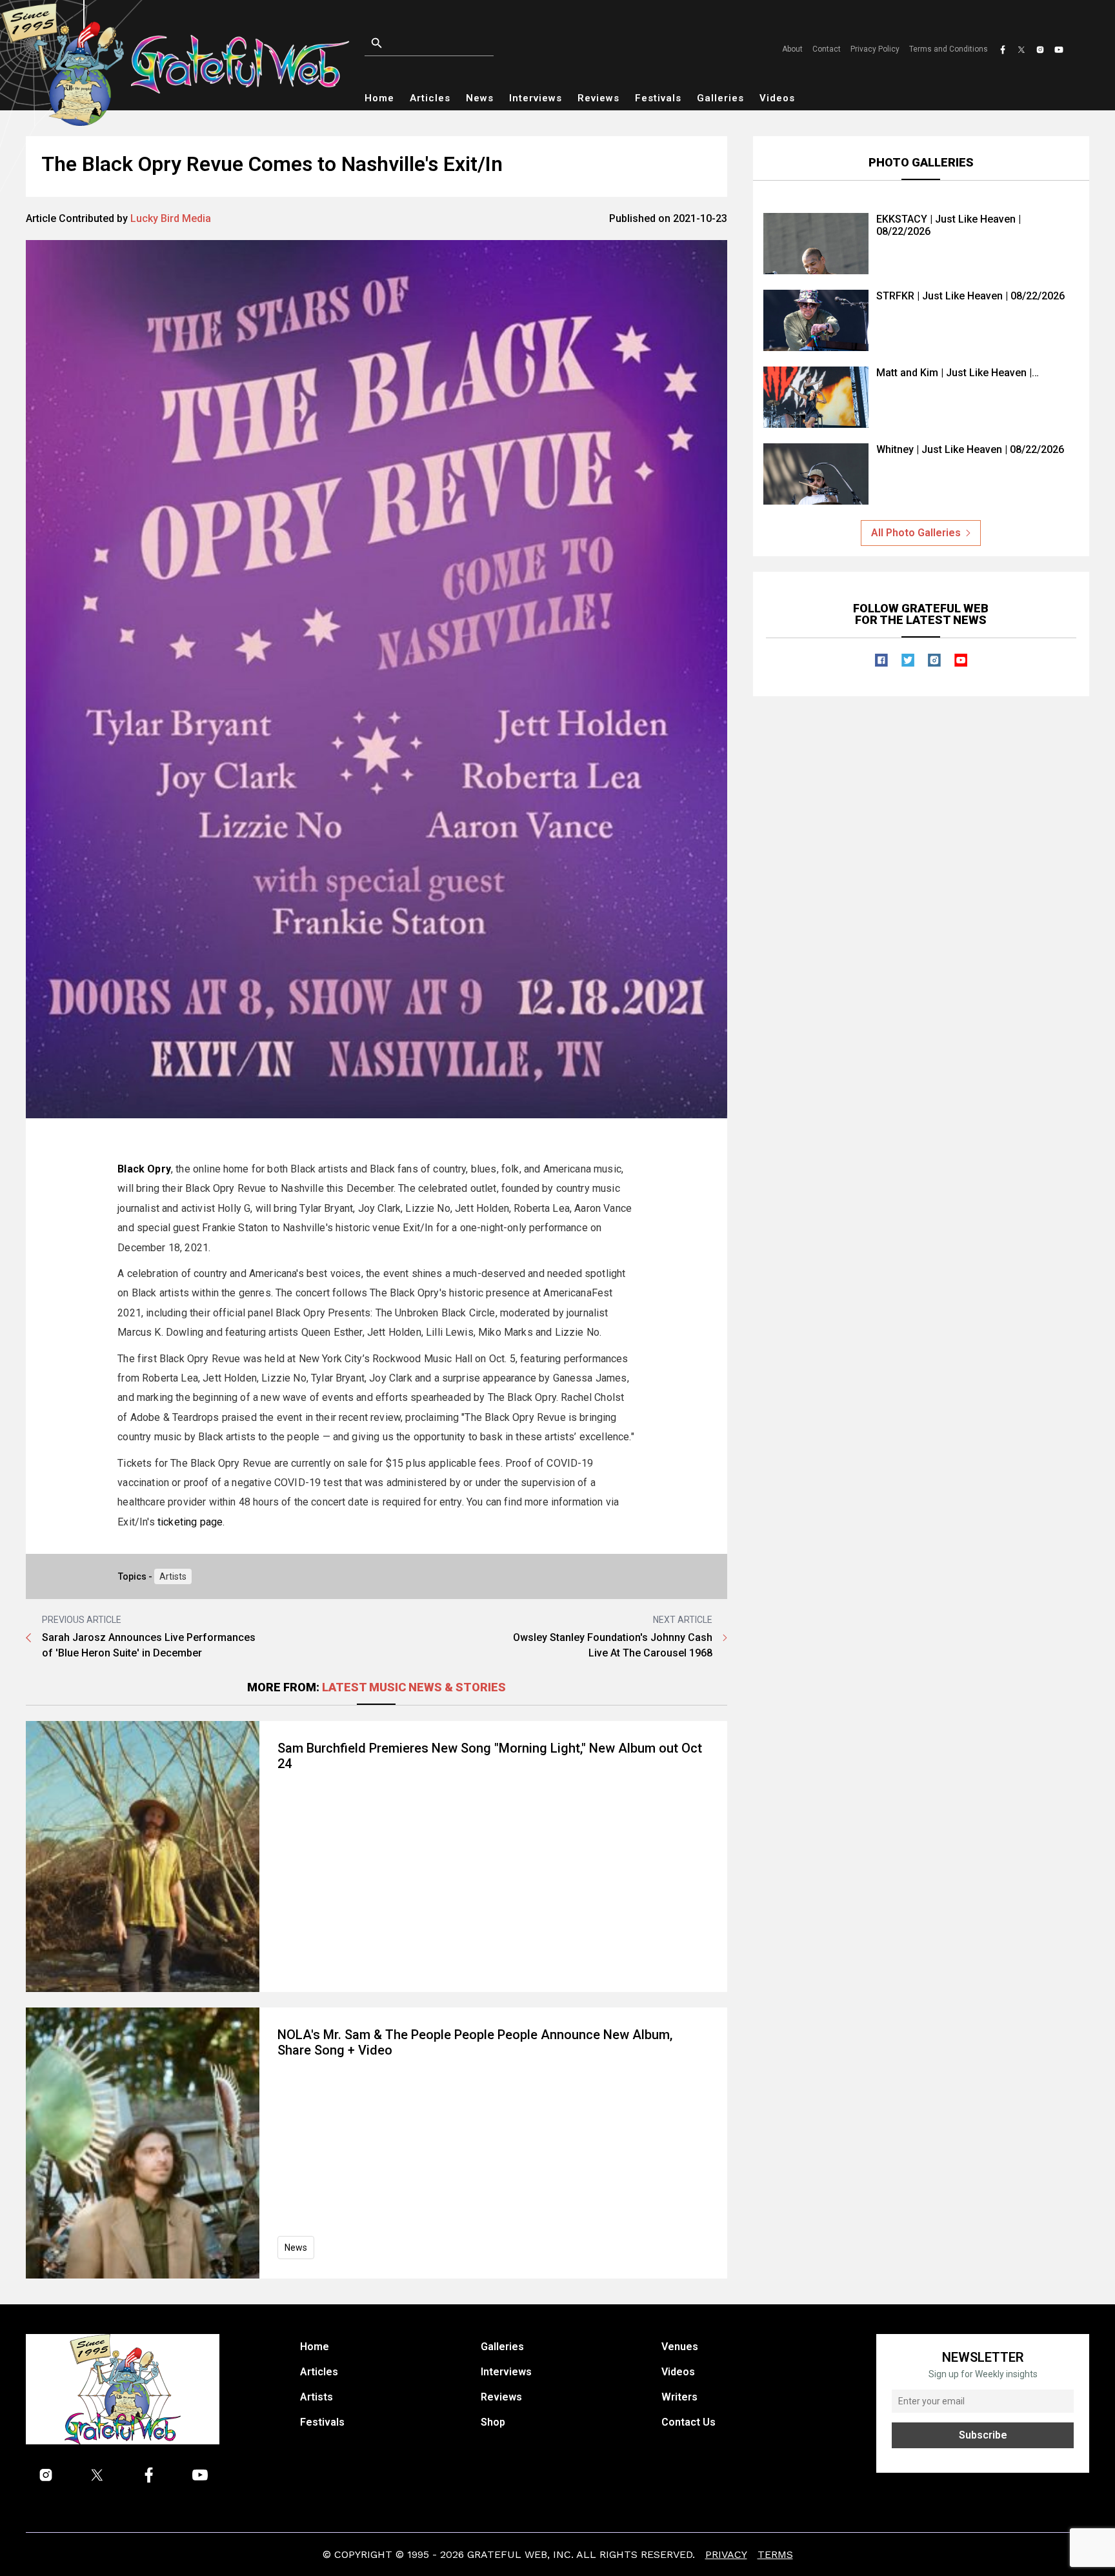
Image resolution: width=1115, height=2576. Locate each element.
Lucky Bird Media (171, 218)
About (792, 49)
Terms (775, 2554)
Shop (493, 2422)
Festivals (658, 98)
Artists (173, 1576)
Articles (430, 98)
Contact (827, 49)
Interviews (536, 98)
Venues (680, 2347)
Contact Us (688, 2422)
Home (379, 98)
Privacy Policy (875, 49)
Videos (777, 98)
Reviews (598, 98)
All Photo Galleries (916, 533)
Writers (679, 2397)
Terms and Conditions (949, 49)
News (480, 98)
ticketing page (190, 1522)
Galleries (720, 98)
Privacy (726, 2554)
